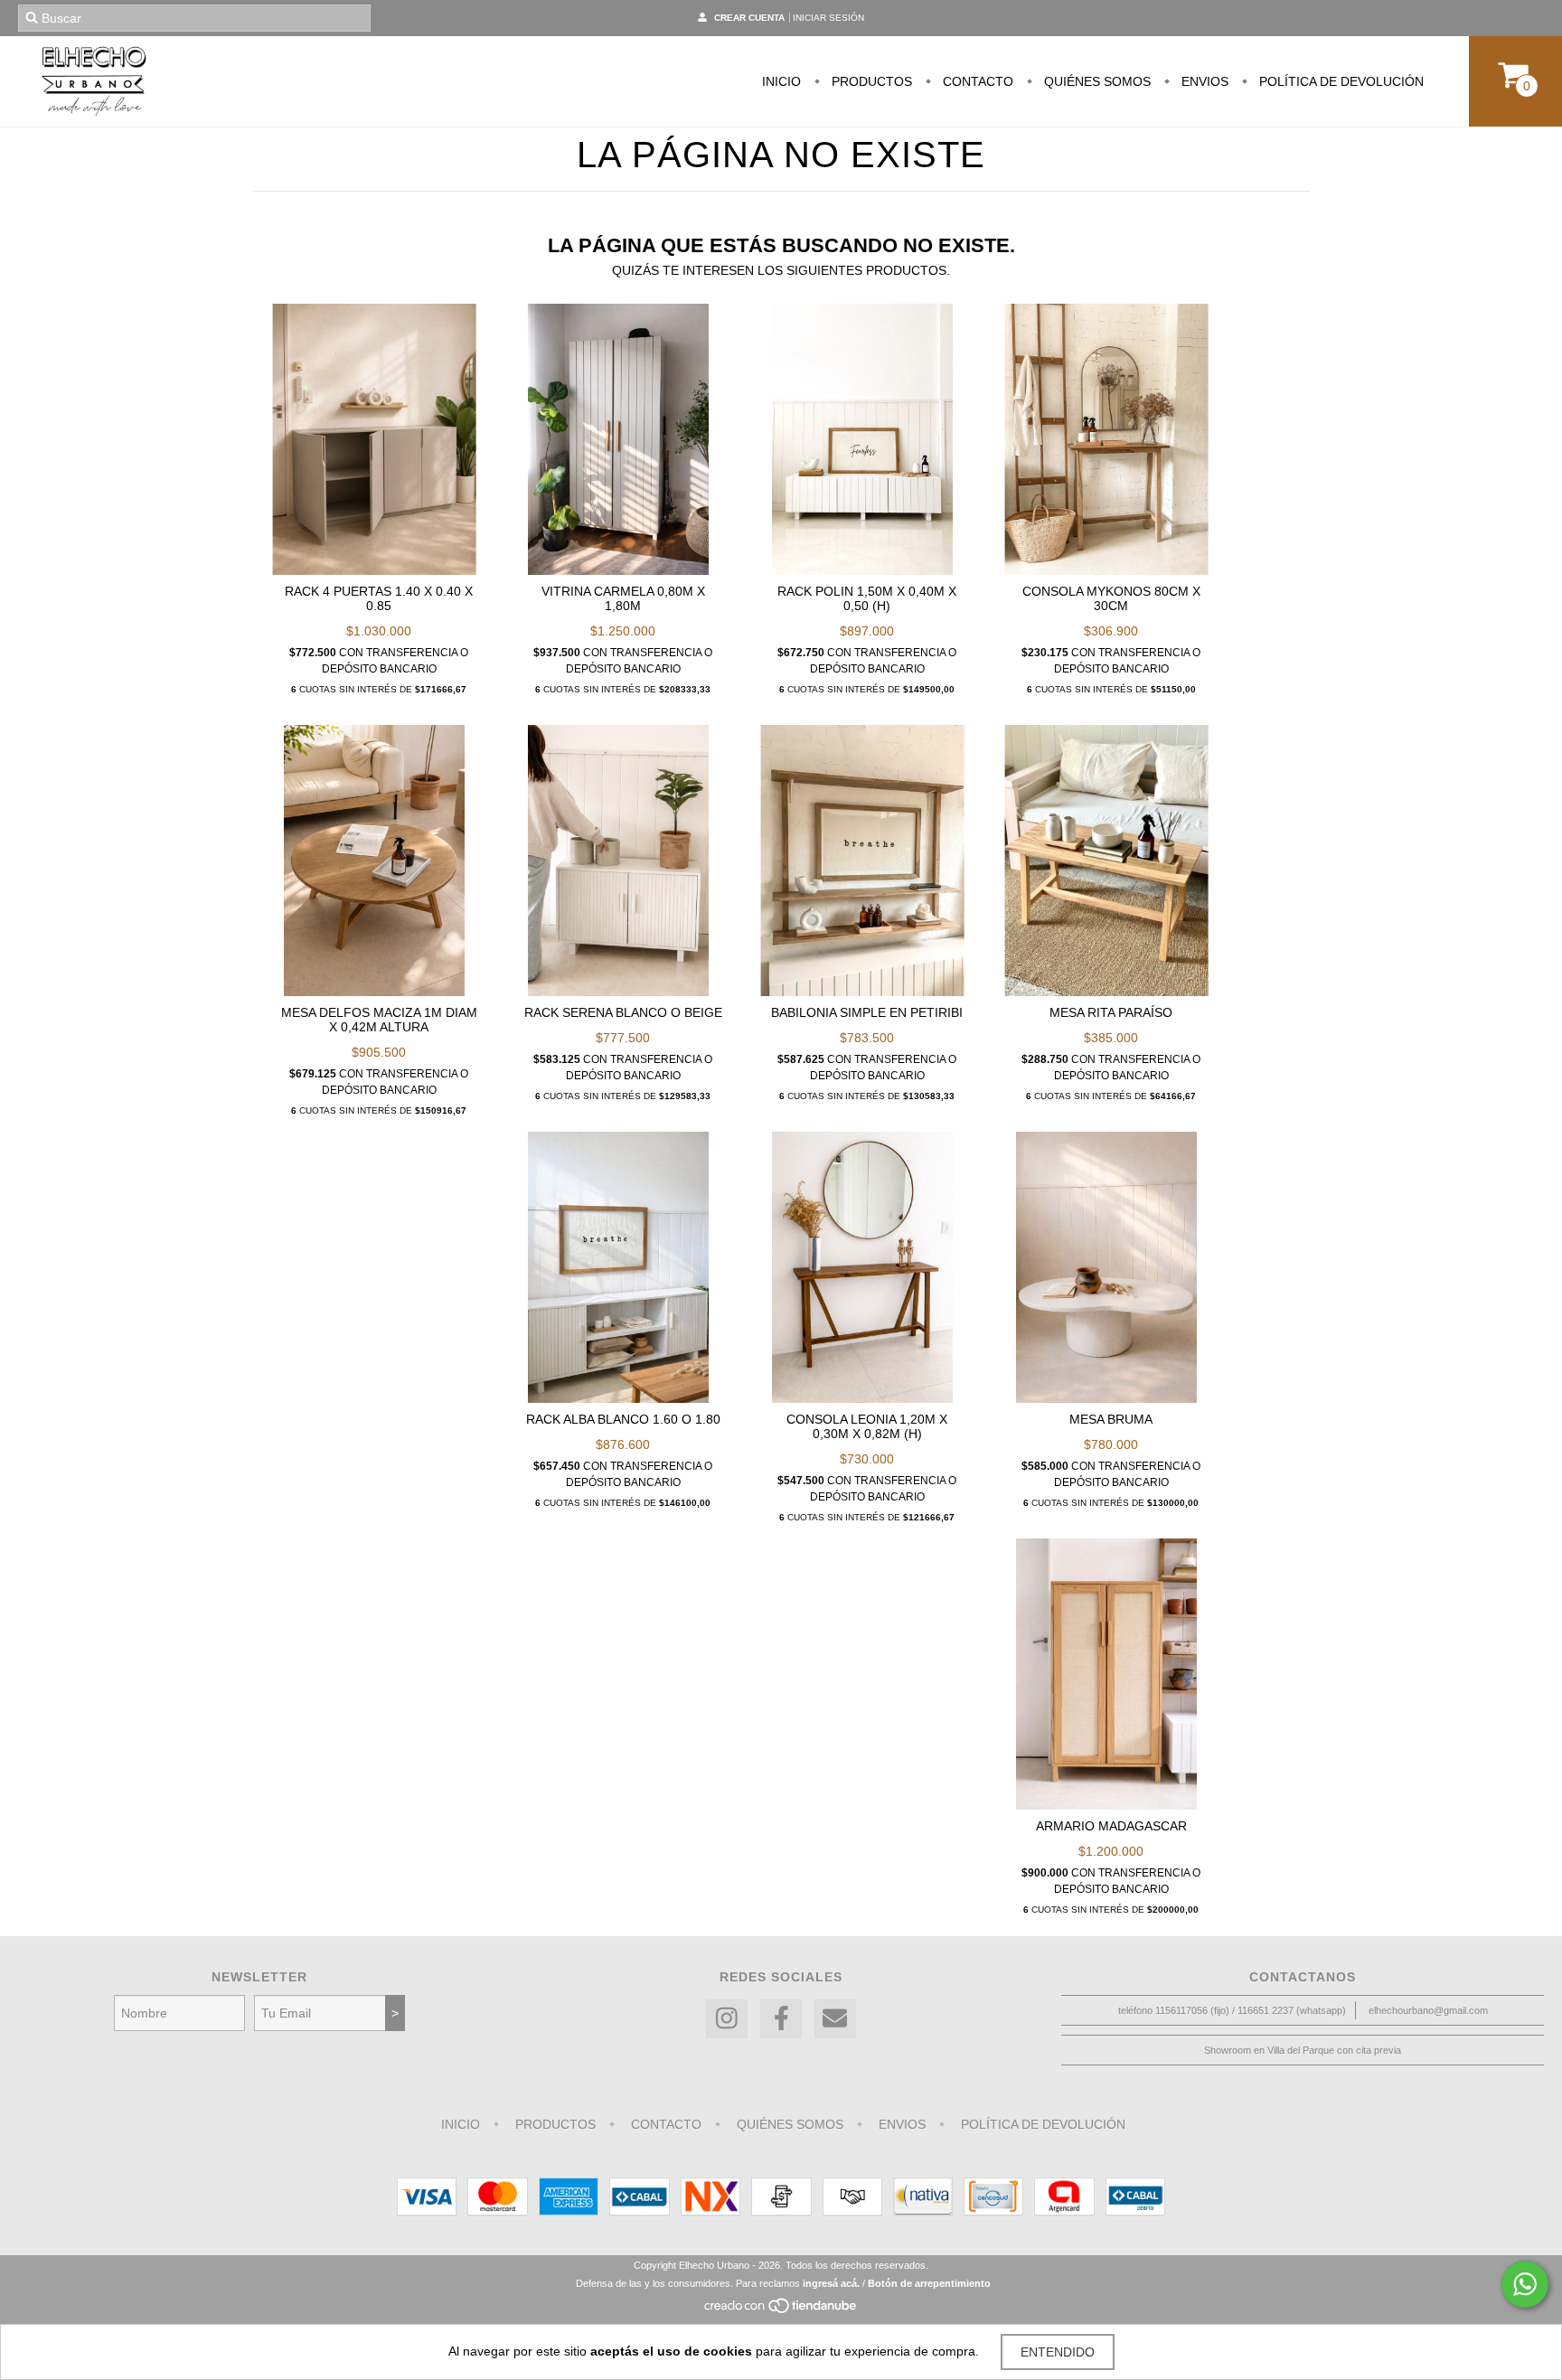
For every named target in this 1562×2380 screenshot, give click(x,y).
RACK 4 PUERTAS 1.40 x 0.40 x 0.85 (379, 598)
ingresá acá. (831, 2283)
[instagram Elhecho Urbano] (727, 2019)
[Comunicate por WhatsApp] (1525, 2284)
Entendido (1058, 2352)
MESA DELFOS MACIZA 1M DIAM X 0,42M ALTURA (379, 1020)
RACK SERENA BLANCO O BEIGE (623, 1012)
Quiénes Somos (1096, 81)
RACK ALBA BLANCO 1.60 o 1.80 (623, 1419)
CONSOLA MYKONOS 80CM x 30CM (1111, 598)
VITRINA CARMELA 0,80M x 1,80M (623, 598)
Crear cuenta (749, 18)
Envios (1203, 81)
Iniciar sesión (828, 18)
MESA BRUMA (1111, 1419)
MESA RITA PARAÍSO (1111, 1012)
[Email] (835, 2019)
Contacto (976, 81)
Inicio (781, 81)
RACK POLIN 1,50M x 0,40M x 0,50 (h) (867, 598)
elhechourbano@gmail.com (1428, 2010)
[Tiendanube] (781, 2310)
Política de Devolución (1340, 81)
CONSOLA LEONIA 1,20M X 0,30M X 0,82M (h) (867, 1426)
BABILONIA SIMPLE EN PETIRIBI (867, 1012)
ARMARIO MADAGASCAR (1111, 1826)
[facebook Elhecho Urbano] (781, 2019)
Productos (870, 81)
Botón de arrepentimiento (929, 2283)
